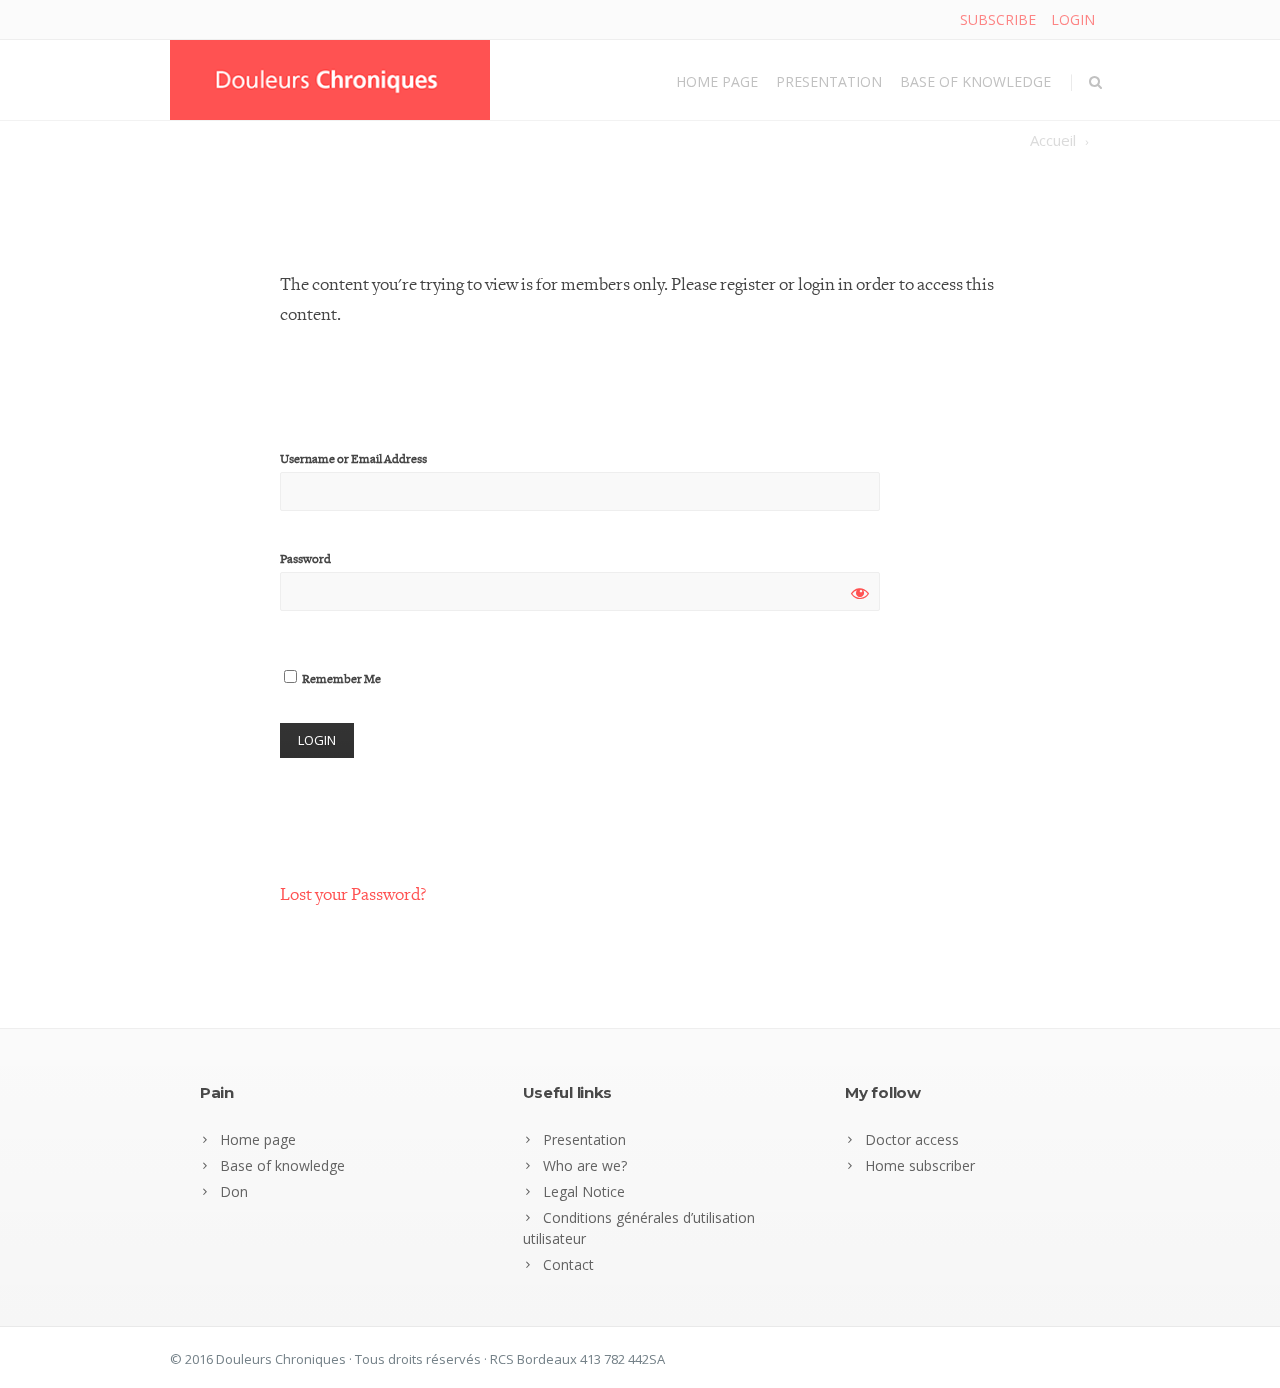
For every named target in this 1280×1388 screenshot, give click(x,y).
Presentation (829, 81)
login (1073, 19)
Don (234, 1191)
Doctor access (912, 1139)
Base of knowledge (975, 81)
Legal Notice (584, 1191)
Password (305, 559)
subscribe (998, 19)
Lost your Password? (353, 894)
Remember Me (340, 679)
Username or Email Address (353, 459)
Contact (568, 1264)
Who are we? (585, 1165)
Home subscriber (920, 1165)
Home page (717, 81)
